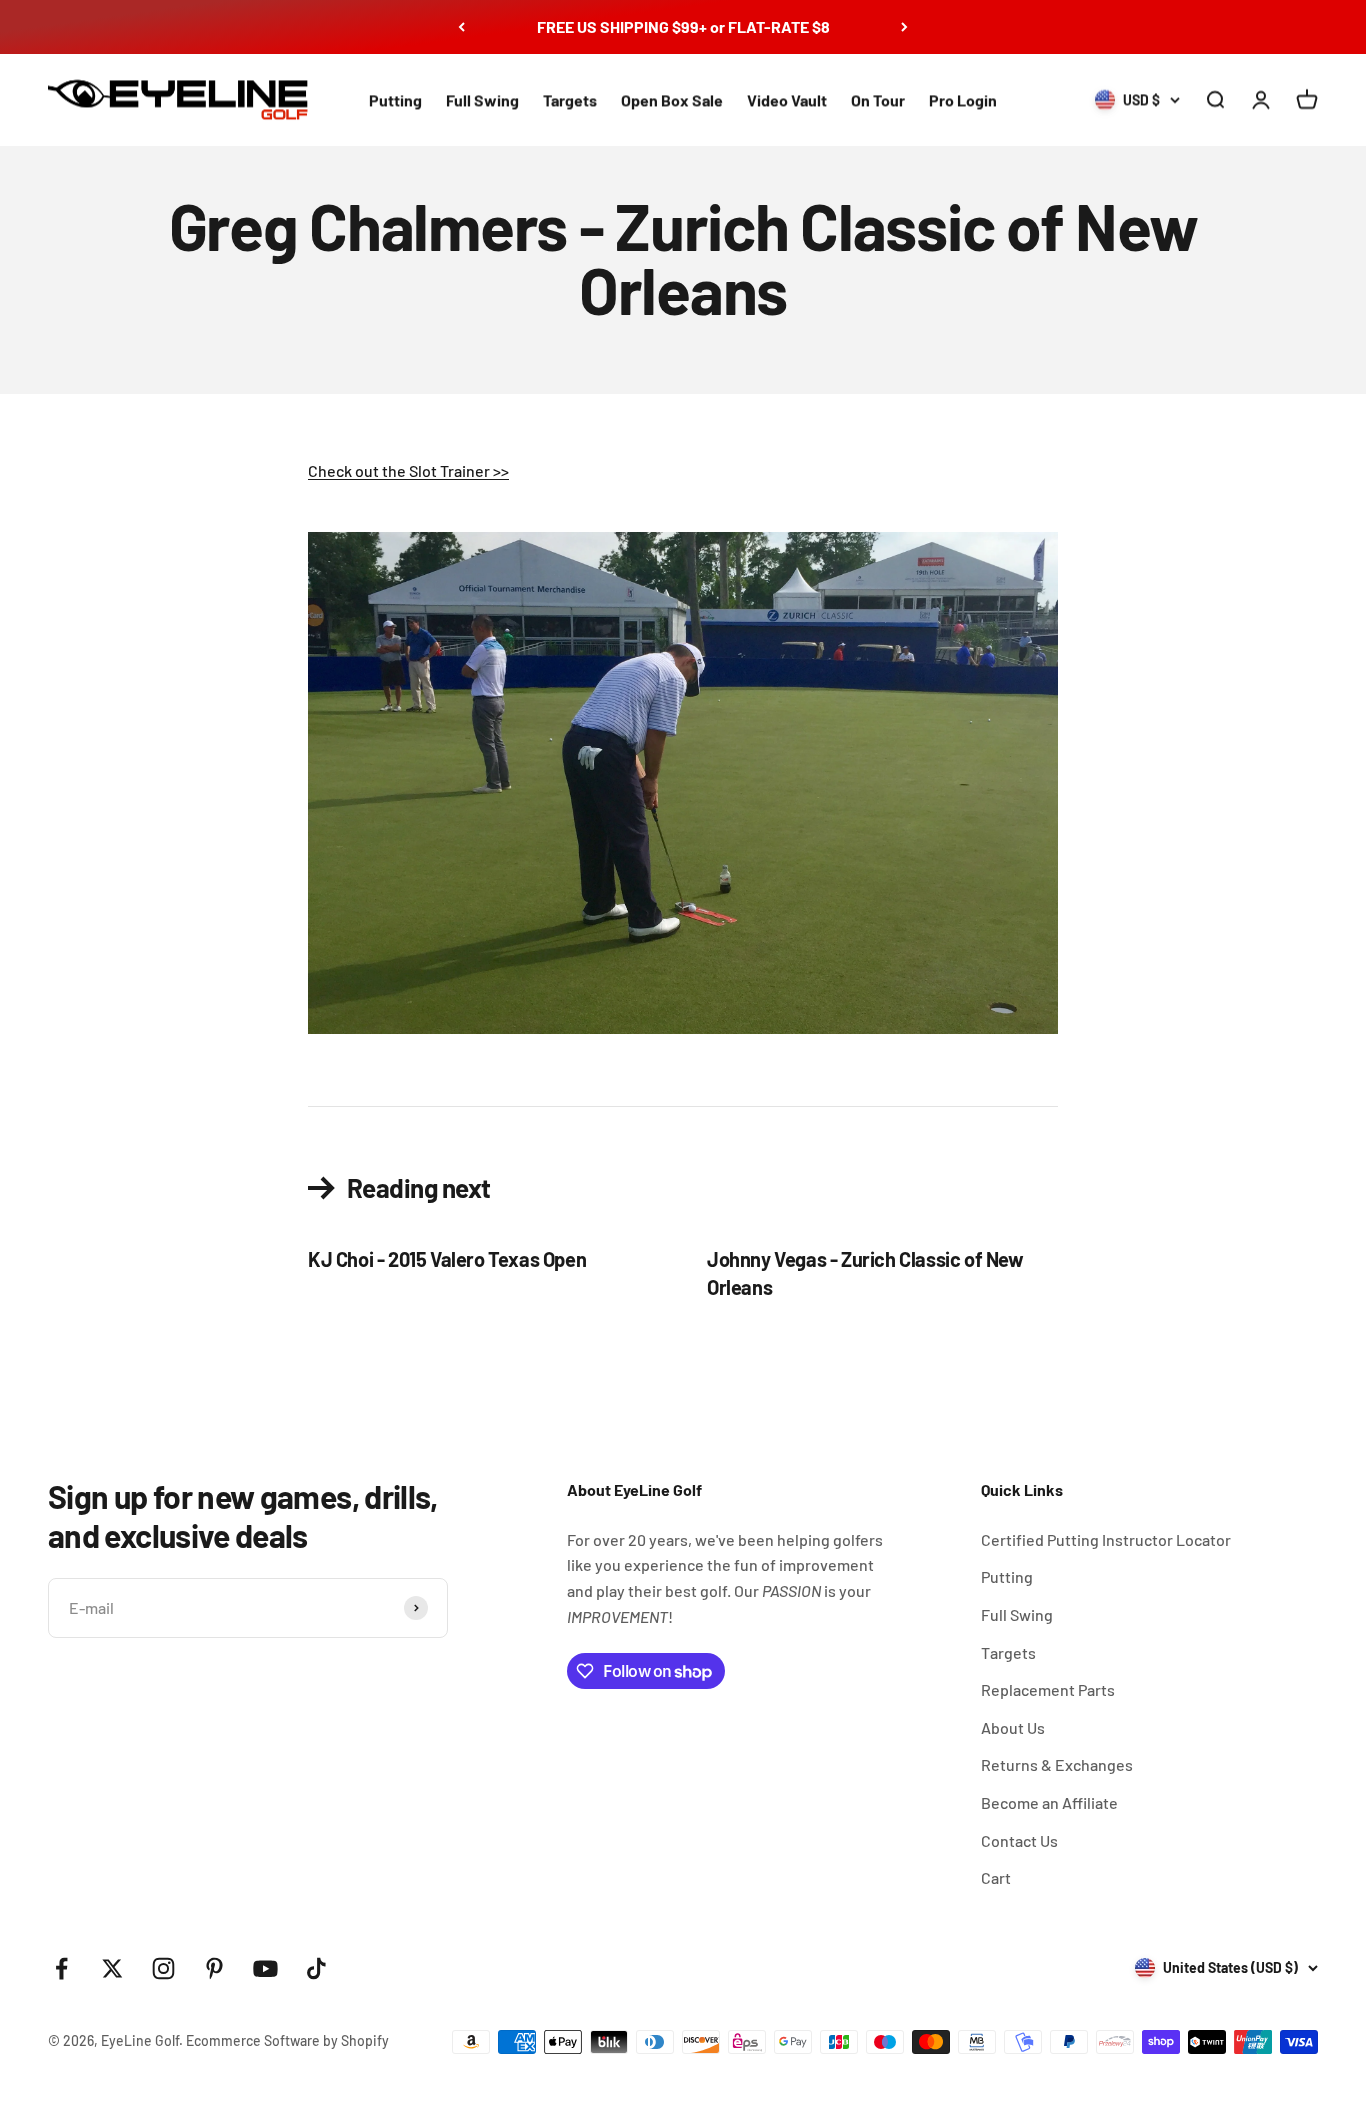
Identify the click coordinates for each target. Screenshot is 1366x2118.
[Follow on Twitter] (112, 1968)
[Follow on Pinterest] (214, 1968)
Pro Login (963, 99)
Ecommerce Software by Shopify (287, 2040)
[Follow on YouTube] (265, 1968)
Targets (570, 99)
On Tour (878, 99)
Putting (395, 99)
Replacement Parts (1048, 1689)
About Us (1013, 1727)
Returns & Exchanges (1057, 1764)
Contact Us (1019, 1840)
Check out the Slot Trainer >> (408, 470)
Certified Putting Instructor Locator (1106, 1539)
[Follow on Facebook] (61, 1968)
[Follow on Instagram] (163, 1968)
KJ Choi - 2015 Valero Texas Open (447, 1259)
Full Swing (482, 99)
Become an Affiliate (1049, 1802)
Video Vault (787, 99)
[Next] (904, 27)
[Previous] (461, 27)
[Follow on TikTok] (316, 1968)
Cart (996, 1877)
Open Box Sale (672, 99)
